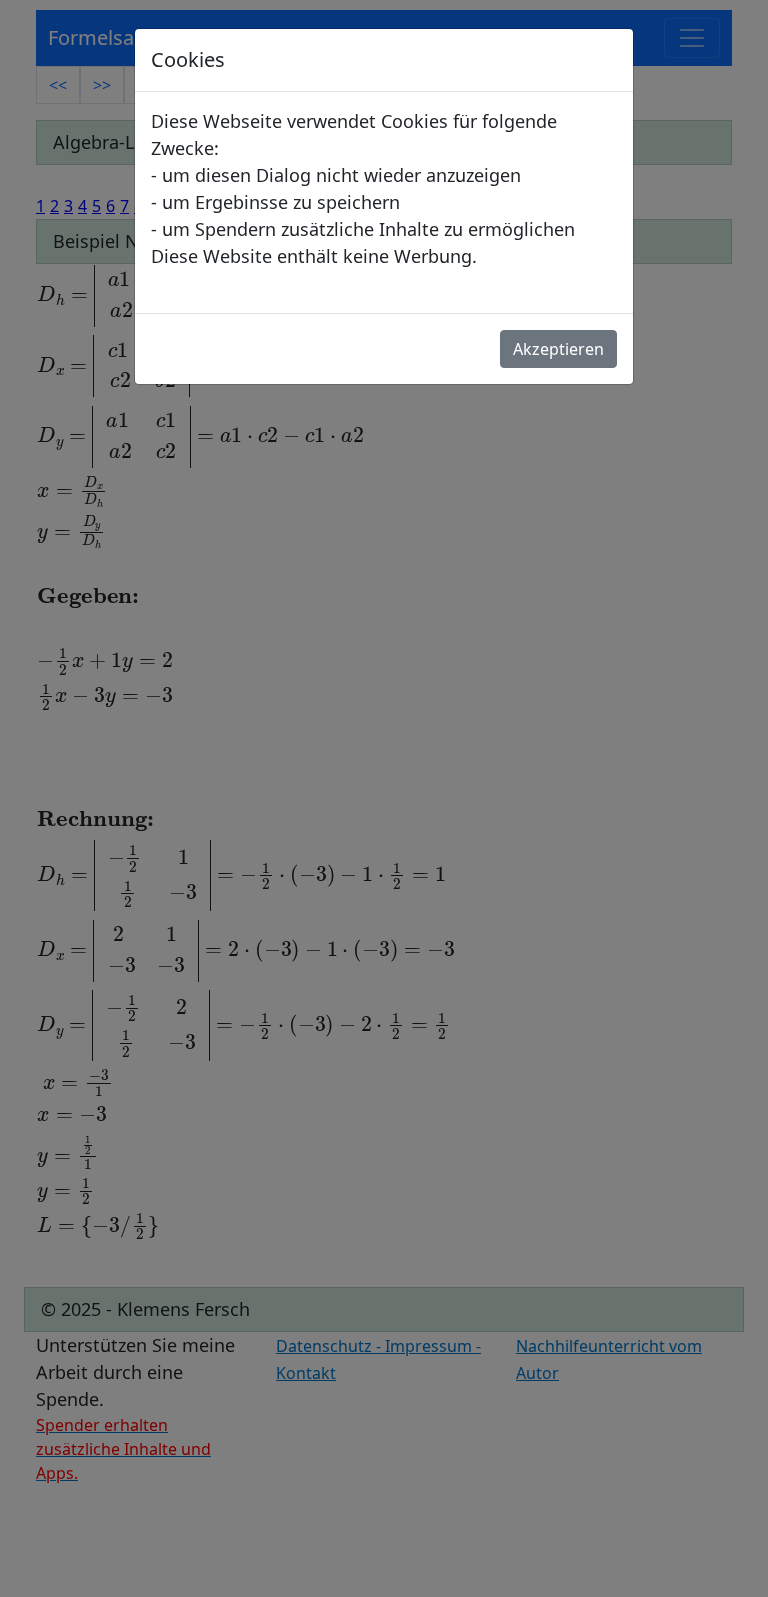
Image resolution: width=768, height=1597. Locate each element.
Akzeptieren (558, 349)
